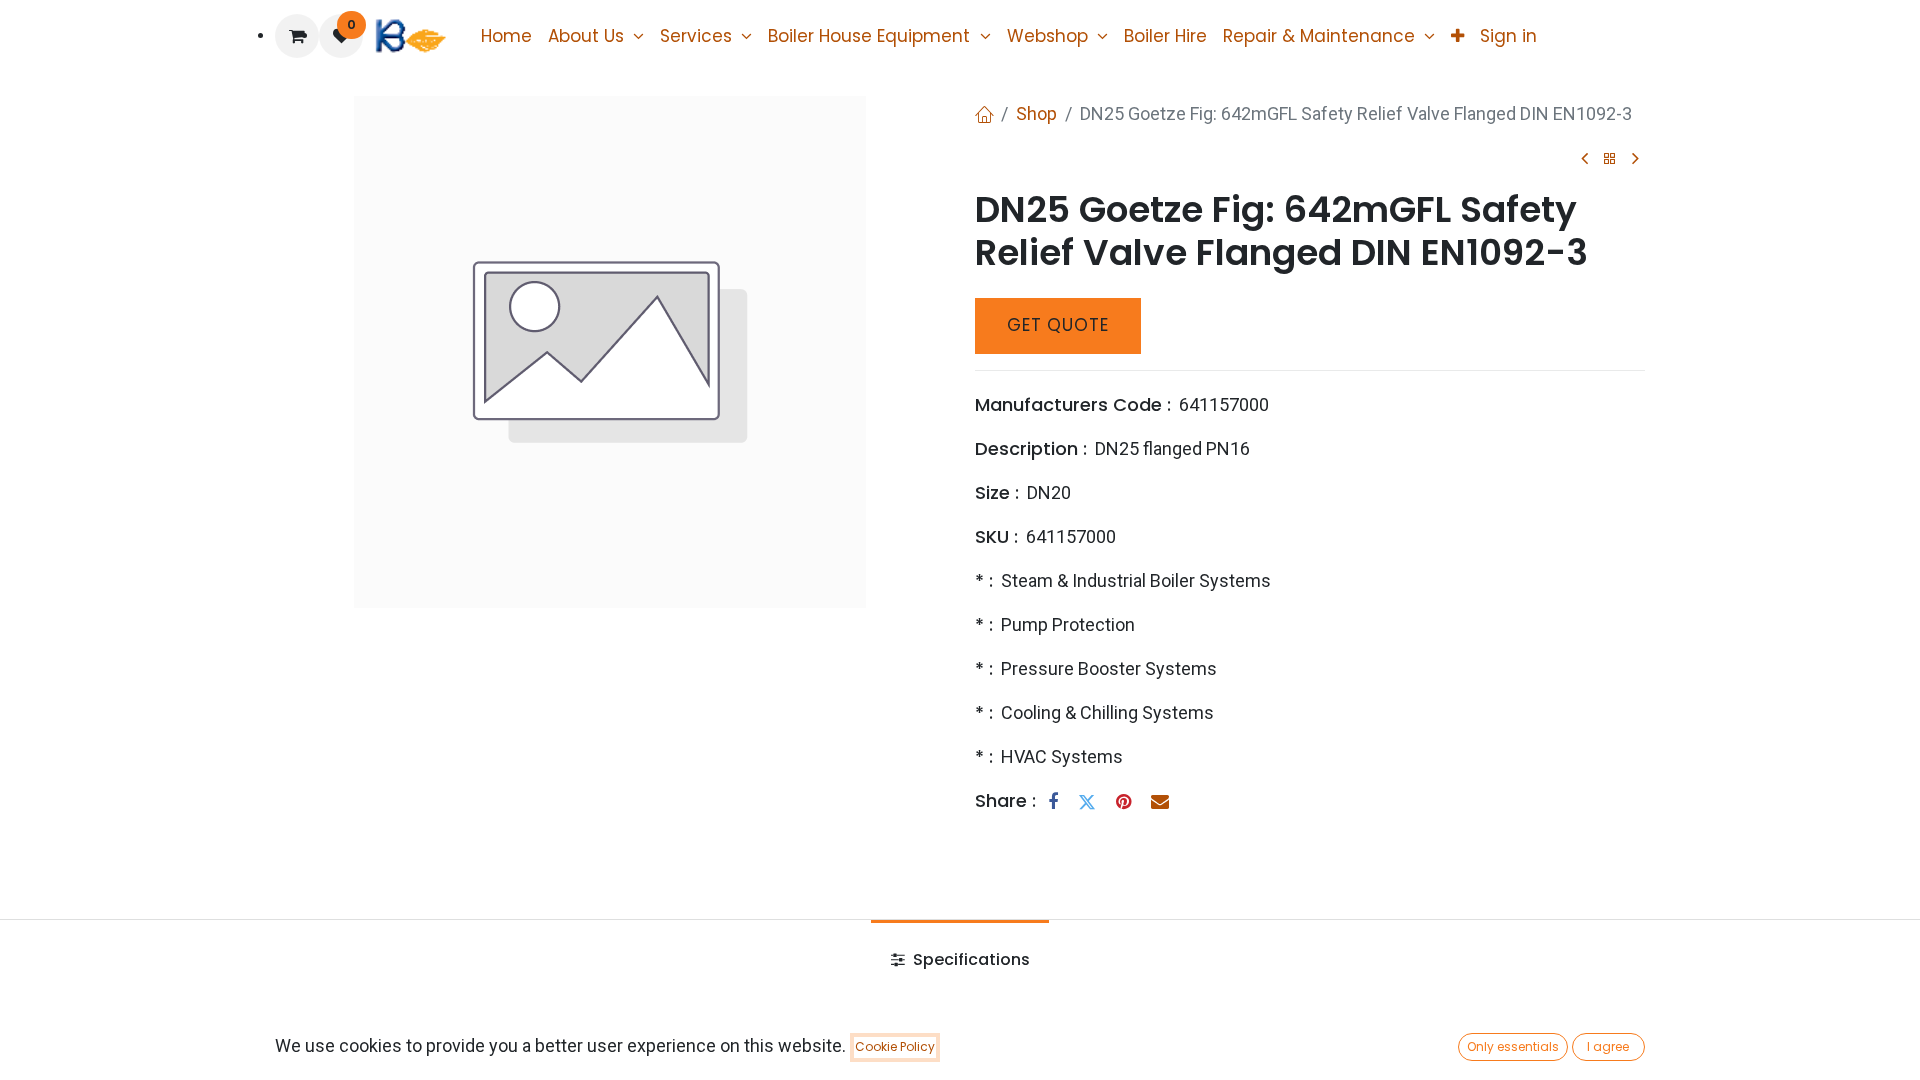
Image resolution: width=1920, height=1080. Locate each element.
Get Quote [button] (1058, 325)
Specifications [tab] (969, 959)
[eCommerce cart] (297, 36)
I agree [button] (1608, 1046)
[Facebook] (1053, 802)
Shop (1036, 113)
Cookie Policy (895, 1046)
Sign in (1508, 36)
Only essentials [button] (1513, 1046)
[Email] (1160, 802)
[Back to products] (1610, 159)
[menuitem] (506, 36)
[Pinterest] (1123, 802)
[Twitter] (1087, 802)
